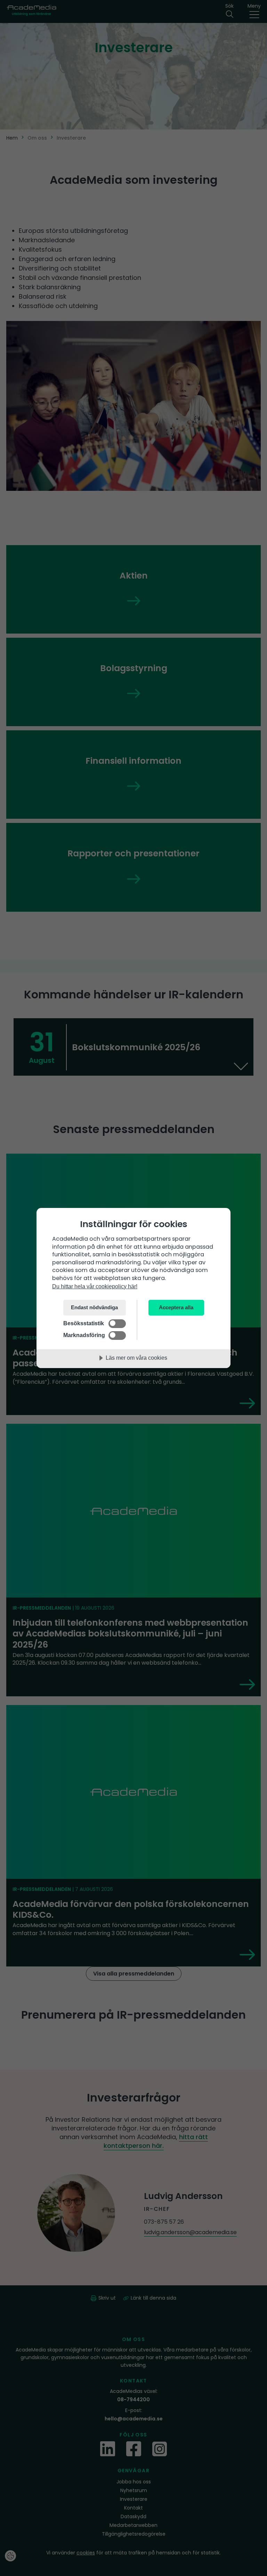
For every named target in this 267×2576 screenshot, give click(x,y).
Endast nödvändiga (94, 1307)
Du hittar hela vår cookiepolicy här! (95, 1286)
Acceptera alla (176, 1307)
